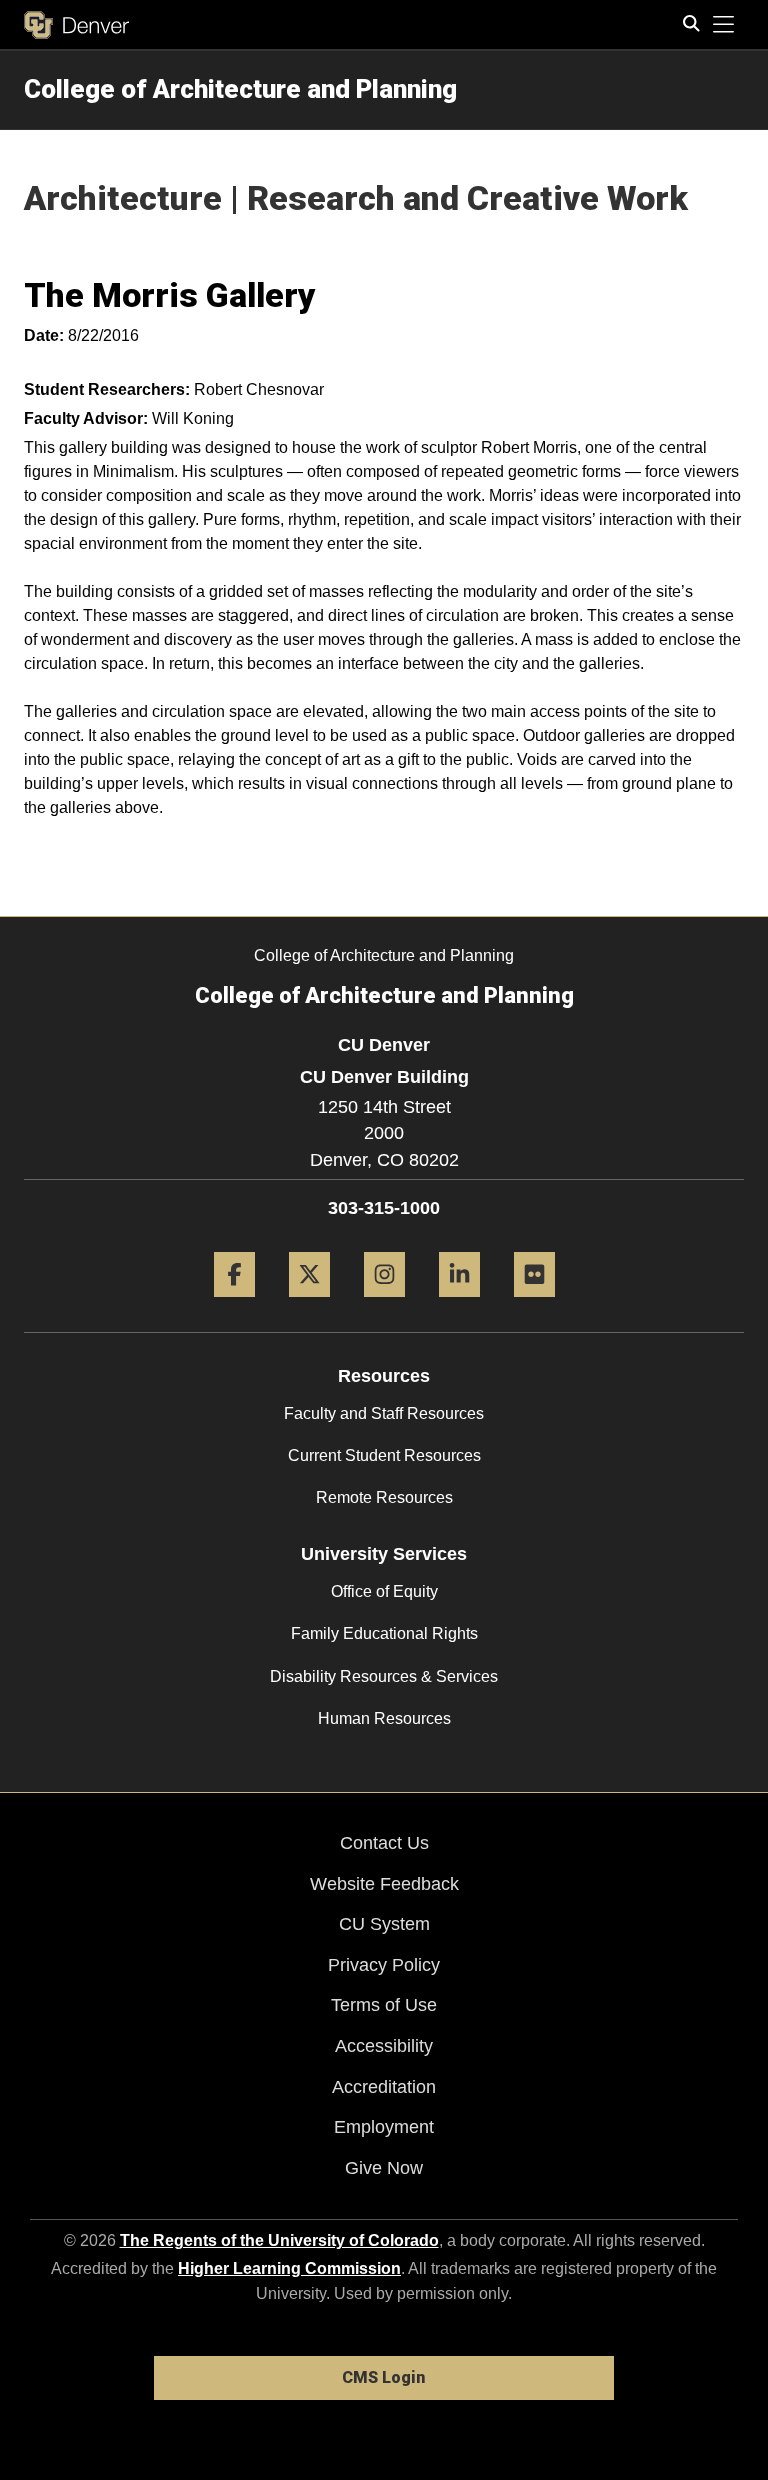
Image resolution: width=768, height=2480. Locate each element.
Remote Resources (384, 1497)
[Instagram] (384, 1304)
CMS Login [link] (383, 2377)
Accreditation (384, 2087)
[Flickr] (534, 1304)
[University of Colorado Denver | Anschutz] (76, 25)
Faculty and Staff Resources (384, 1413)
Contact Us (384, 1843)
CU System (384, 1924)
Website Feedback (384, 1884)
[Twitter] (309, 1304)
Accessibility (384, 2046)
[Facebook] (234, 1304)
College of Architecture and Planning (240, 89)
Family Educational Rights (384, 1633)
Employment (384, 2127)
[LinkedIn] (459, 1304)
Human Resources (384, 1718)
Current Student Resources (384, 1455)
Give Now (384, 2168)
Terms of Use (384, 2005)
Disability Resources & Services (384, 1676)
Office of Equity (384, 1591)
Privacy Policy (384, 1965)
